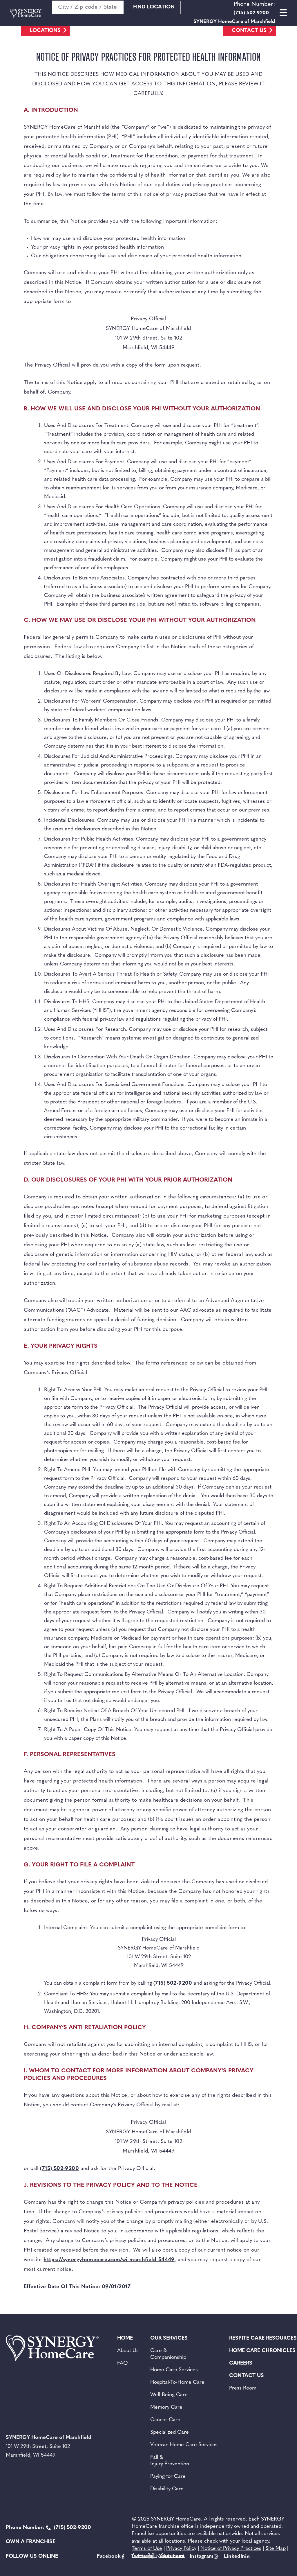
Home (125, 2338)
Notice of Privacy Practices (231, 2549)
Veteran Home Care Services (184, 2445)
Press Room (243, 2388)
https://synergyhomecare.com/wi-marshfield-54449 (109, 2260)
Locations (45, 31)
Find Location (154, 7)
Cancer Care (165, 2420)
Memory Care (166, 2408)
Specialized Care (170, 2433)
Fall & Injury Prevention (170, 2461)
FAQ (123, 2363)
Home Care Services (174, 2370)
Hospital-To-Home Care (177, 2383)
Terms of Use (147, 2549)
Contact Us (249, 31)
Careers (241, 2363)
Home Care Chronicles (262, 2351)
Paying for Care (168, 2477)
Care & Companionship (168, 2354)
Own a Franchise (31, 2542)
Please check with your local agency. (229, 2541)
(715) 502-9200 (173, 1983)
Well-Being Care (169, 2395)
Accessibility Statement (158, 2556)
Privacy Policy (181, 2549)
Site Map (276, 2549)
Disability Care (167, 2489)
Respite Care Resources (263, 2338)
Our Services (169, 2338)
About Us (128, 2351)
